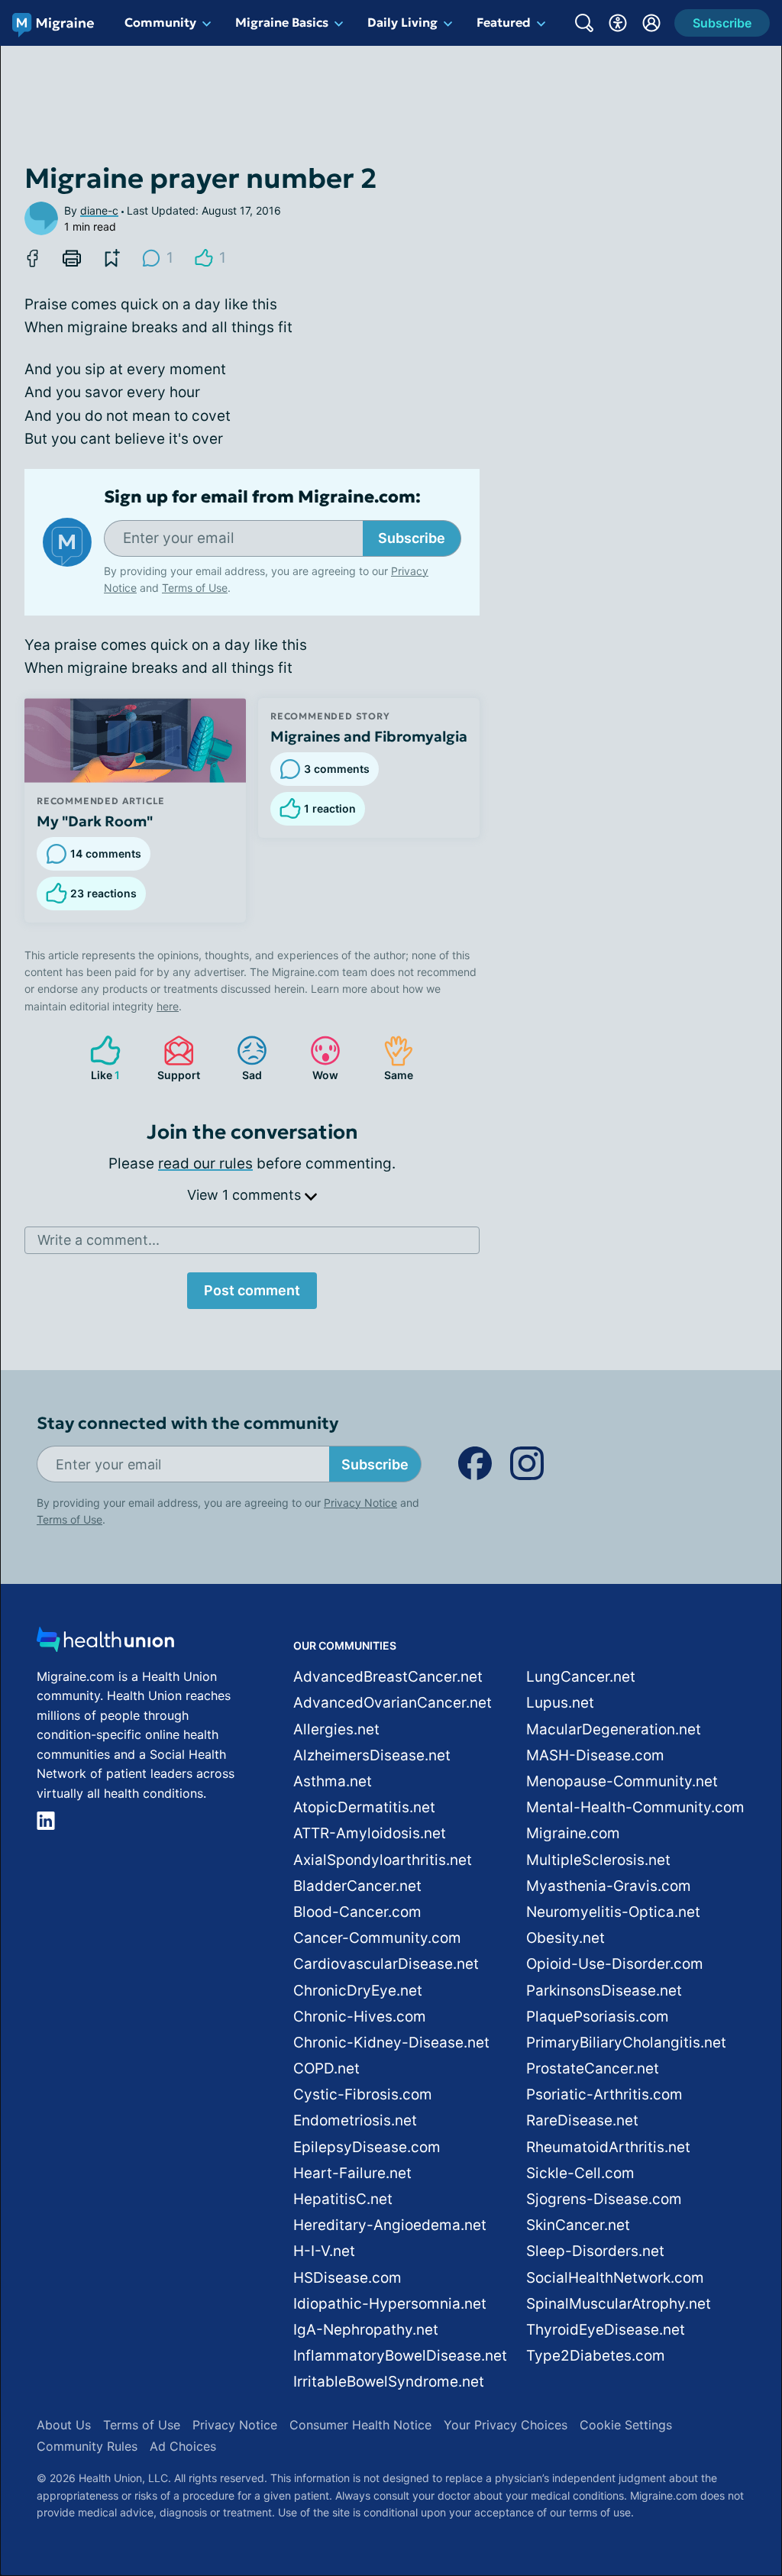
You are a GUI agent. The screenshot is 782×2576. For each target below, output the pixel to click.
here (168, 1006)
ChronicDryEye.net (358, 1991)
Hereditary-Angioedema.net (390, 2225)
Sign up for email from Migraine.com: (262, 497)
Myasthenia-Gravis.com (609, 1886)
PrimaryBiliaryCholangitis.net (626, 2043)
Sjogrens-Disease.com (604, 2199)
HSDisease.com (347, 2278)
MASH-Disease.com (595, 1755)
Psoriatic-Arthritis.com (604, 2094)
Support (174, 1058)
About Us (64, 2425)
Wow (317, 1058)
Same (391, 1058)
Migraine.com (573, 1833)
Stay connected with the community (187, 1423)
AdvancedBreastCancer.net (388, 1677)
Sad (242, 1058)
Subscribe (412, 538)
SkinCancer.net (578, 2225)
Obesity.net (565, 1938)
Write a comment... (99, 1240)
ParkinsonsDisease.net (604, 1991)
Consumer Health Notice (360, 2425)
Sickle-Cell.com (580, 2173)
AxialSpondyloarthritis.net (383, 1860)
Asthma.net (333, 1781)
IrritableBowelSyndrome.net (389, 2382)
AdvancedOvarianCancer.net (393, 1703)
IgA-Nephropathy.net (366, 2330)
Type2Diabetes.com (596, 2356)
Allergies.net (336, 1729)
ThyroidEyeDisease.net (606, 2330)
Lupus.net (560, 1703)
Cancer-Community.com (377, 1938)
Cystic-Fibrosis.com (363, 2094)
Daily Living (402, 22)
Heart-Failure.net (352, 2173)
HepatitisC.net (343, 2199)
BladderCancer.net (357, 1886)
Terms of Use (195, 588)
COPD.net (326, 2069)
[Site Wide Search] (584, 23)
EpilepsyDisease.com (367, 2147)
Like (97, 1058)
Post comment (252, 1290)
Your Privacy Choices (506, 2425)
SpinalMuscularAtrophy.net (619, 2304)
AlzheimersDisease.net (372, 1755)
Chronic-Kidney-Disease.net (391, 2043)
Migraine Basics (282, 22)
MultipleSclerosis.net (598, 1860)
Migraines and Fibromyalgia (369, 736)
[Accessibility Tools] (618, 23)
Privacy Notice (360, 1503)
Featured (504, 22)
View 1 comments (246, 1195)
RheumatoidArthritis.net (608, 2147)
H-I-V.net (324, 2251)
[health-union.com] (105, 1644)
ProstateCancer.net (593, 2069)
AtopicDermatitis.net (364, 1807)
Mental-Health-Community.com (635, 1807)
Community (160, 22)
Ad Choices (183, 2446)
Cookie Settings (626, 2425)
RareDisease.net (582, 2120)
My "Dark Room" (95, 821)
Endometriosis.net (355, 2120)
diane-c (99, 210)
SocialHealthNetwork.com (615, 2278)
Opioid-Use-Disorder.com (615, 1964)
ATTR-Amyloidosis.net (370, 1833)
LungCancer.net (581, 1677)
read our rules (205, 1164)
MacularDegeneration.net (614, 1729)
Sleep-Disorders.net (595, 2251)
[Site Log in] (651, 23)
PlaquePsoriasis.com (598, 2017)
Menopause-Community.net (622, 1781)
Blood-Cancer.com (357, 1912)
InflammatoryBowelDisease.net (400, 2356)
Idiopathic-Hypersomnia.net (390, 2304)
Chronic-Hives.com (360, 2017)
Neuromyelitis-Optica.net (613, 1912)
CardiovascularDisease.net (386, 1964)
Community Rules (87, 2446)
